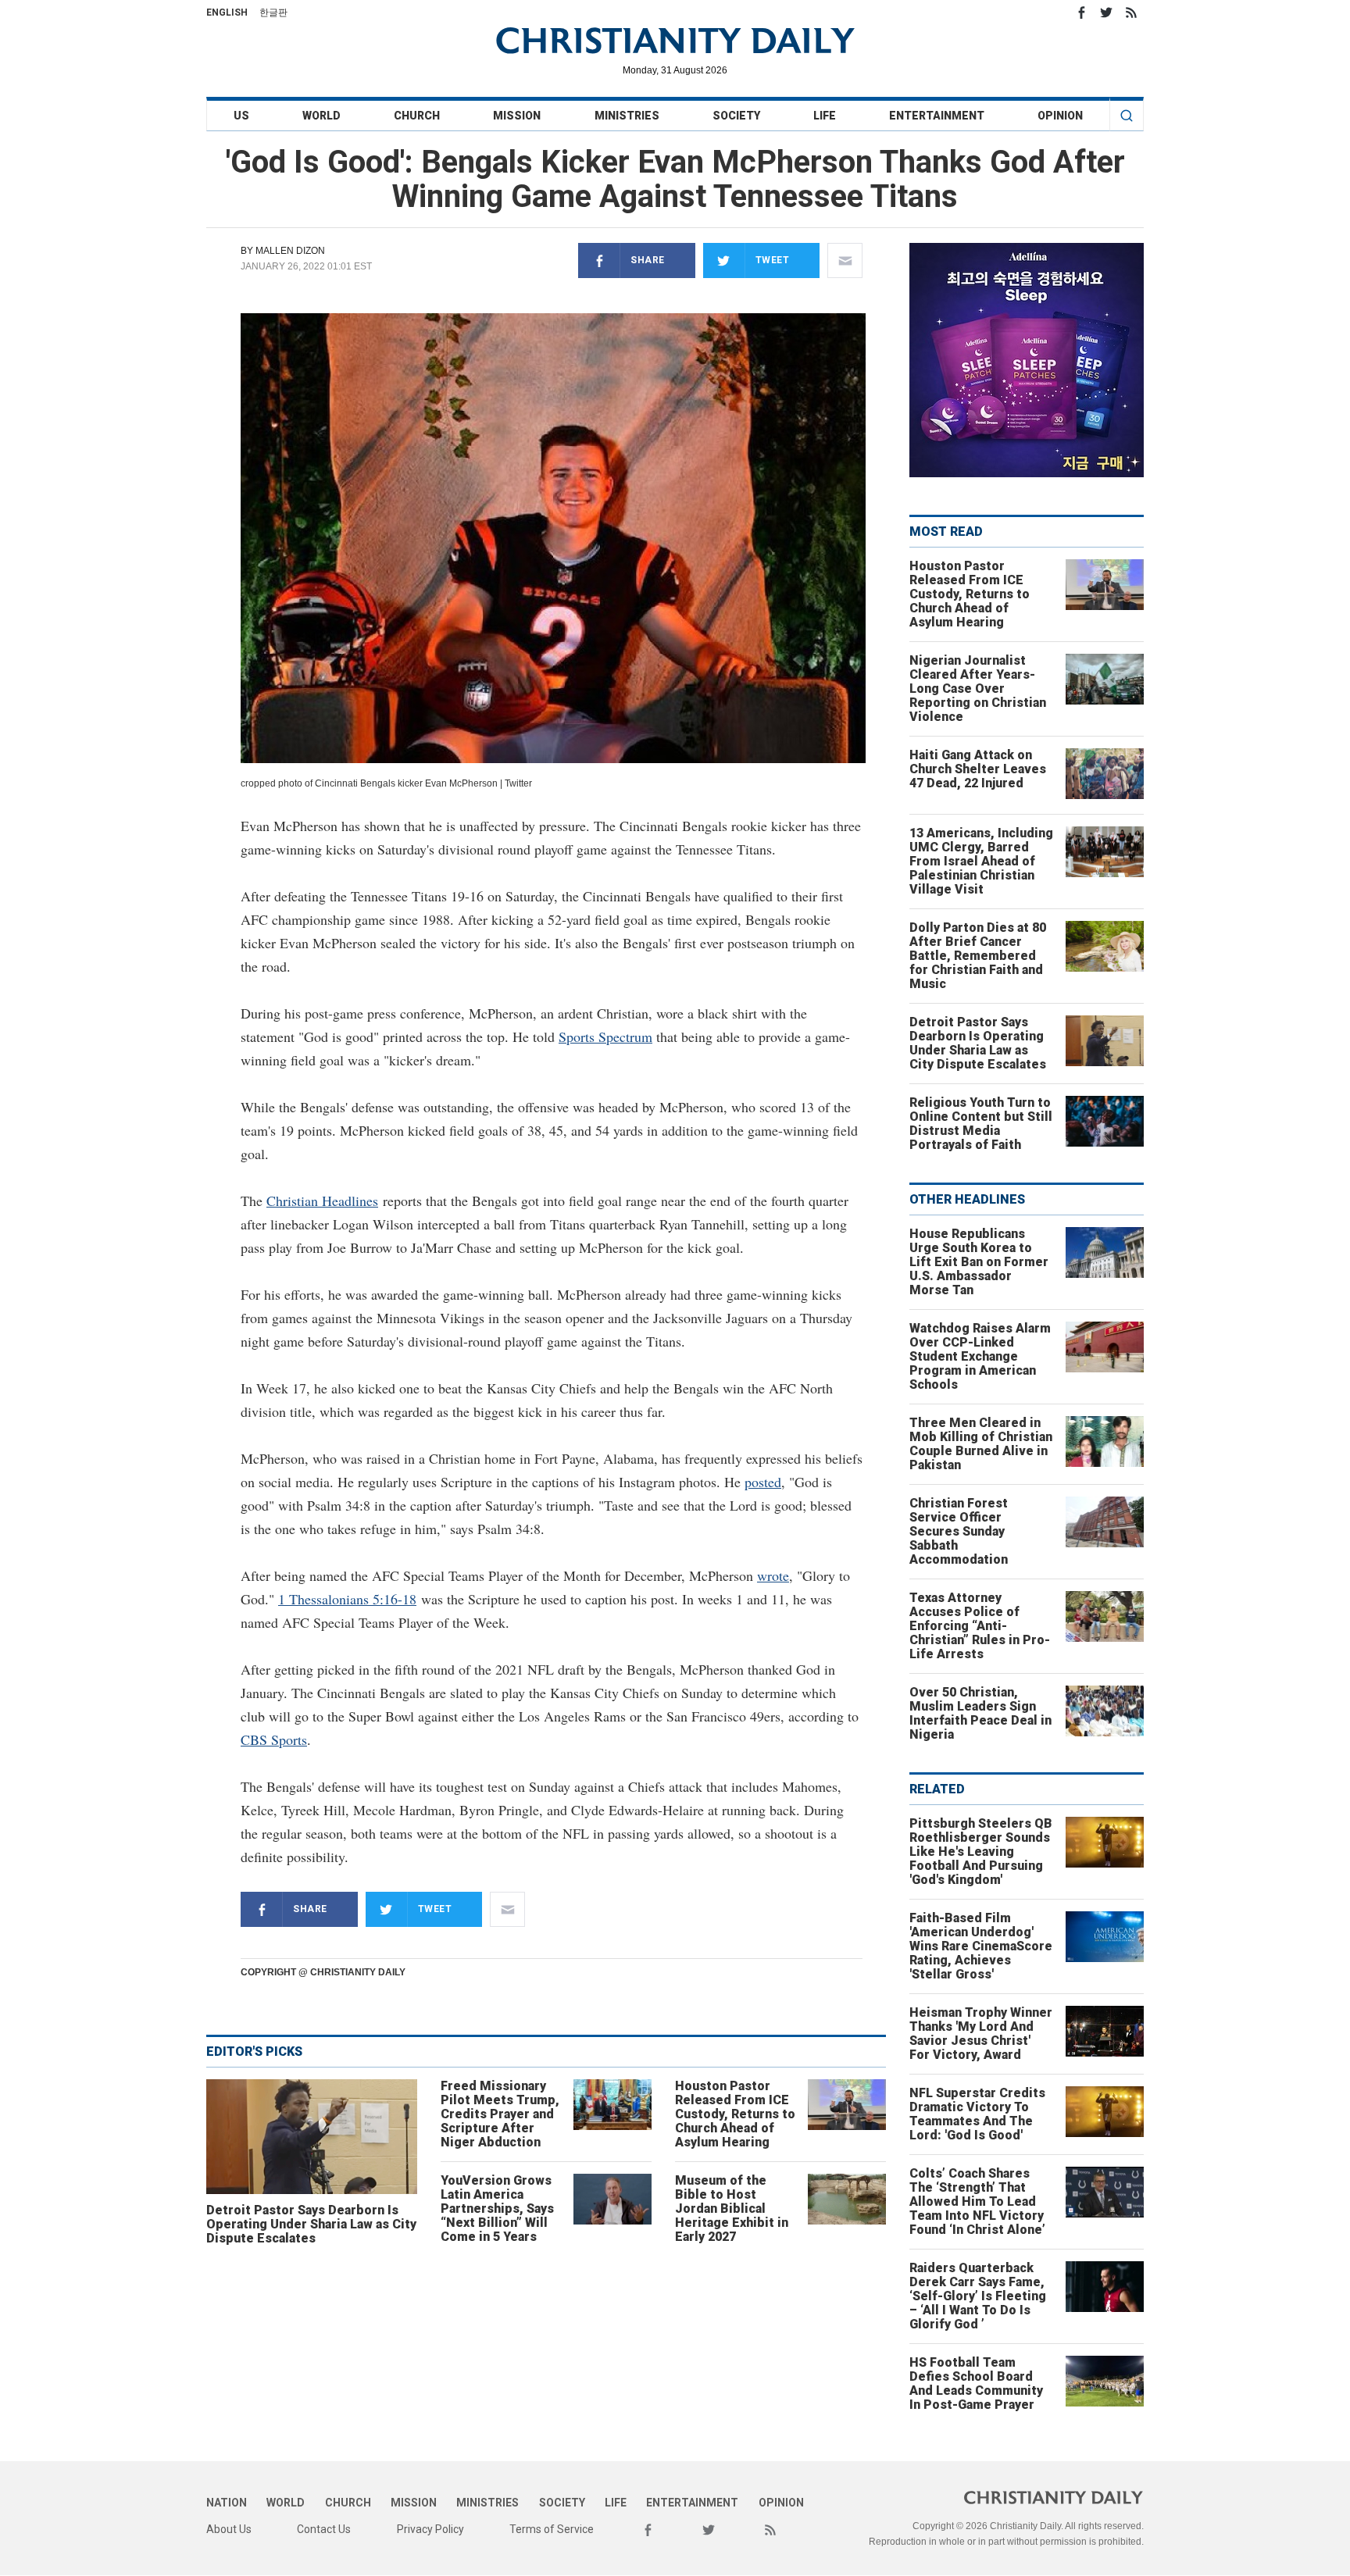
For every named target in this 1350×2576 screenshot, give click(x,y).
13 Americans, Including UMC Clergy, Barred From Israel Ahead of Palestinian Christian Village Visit (981, 861)
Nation (227, 2503)
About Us (229, 2529)
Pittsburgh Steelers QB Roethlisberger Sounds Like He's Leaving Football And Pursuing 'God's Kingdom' (981, 1852)
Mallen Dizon (290, 251)
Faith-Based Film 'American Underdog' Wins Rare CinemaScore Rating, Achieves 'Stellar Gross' (981, 1946)
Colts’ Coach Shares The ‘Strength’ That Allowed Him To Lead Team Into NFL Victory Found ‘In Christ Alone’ (977, 2201)
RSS (1131, 12)
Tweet (773, 260)
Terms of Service (552, 2529)
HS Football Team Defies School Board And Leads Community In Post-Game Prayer (976, 2383)
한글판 (273, 12)
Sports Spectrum (605, 1036)
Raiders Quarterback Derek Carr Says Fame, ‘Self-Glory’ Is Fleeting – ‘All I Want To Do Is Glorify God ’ (978, 2296)
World (321, 116)
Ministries (627, 116)
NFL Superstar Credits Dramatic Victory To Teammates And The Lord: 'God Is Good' (977, 2114)
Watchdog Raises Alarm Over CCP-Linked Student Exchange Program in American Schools (980, 1356)
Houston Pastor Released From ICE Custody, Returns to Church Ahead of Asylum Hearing (735, 2114)
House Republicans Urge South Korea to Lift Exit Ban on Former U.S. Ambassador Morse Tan (979, 1262)
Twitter (1106, 12)
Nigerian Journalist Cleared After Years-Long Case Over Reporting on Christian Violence (978, 689)
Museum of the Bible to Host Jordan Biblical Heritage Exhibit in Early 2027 (732, 2209)
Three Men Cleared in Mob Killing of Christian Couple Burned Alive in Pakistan (981, 1444)
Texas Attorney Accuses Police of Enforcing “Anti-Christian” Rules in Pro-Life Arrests (980, 1626)
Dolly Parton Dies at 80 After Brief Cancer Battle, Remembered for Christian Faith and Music (978, 956)
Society (736, 116)
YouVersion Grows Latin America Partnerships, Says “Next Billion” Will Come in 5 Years (497, 2209)
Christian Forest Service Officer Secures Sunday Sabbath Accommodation (959, 1531)
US (241, 116)
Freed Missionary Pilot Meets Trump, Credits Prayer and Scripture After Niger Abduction (500, 2114)
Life (825, 116)
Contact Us (324, 2529)
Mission (517, 116)
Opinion (1060, 116)
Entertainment (937, 116)
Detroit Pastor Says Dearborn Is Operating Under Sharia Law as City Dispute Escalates (311, 2224)
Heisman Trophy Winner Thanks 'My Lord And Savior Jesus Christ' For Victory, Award (981, 2034)
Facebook (1081, 12)
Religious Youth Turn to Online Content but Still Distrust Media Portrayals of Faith (981, 1124)
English (227, 12)
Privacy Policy (430, 2529)
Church (417, 116)
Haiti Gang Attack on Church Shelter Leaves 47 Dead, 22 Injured (978, 769)
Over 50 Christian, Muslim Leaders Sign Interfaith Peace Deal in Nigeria (980, 1713)
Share (648, 260)
